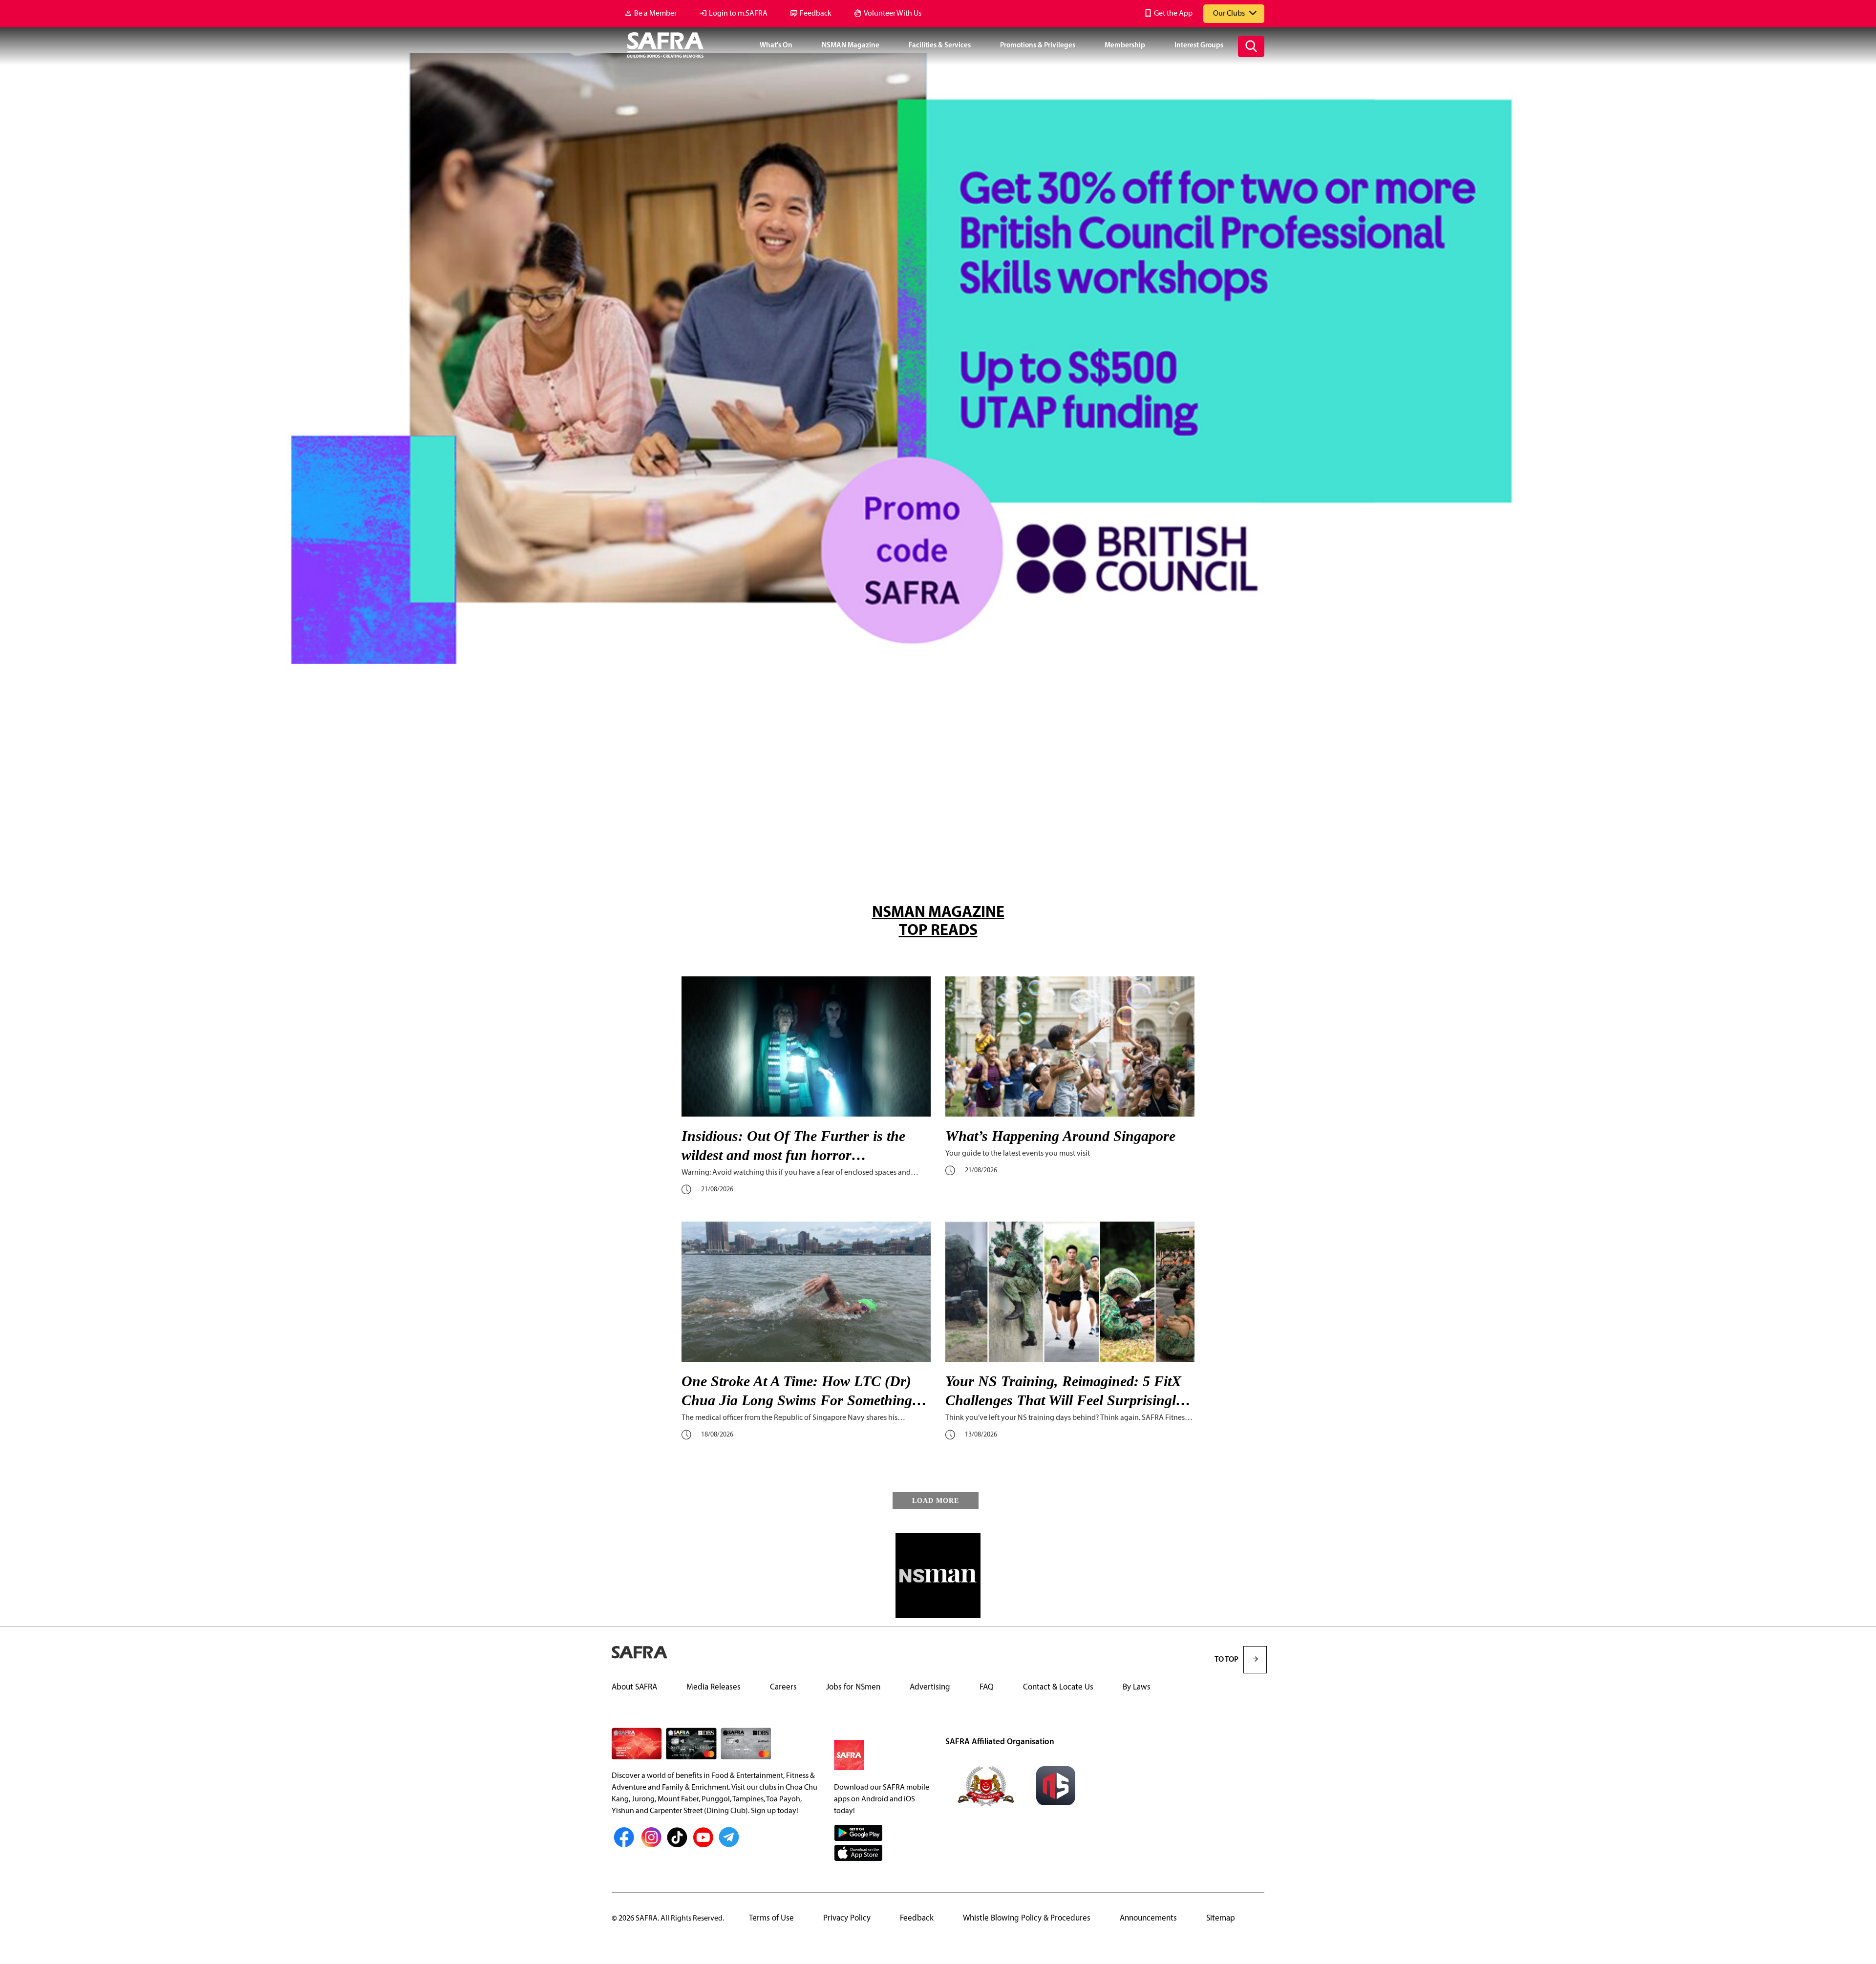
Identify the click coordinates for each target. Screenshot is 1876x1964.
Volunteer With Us (893, 14)
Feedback (816, 14)
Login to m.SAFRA (738, 14)
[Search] (1251, 46)
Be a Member (655, 14)
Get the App (1173, 14)
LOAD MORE (936, 1501)
